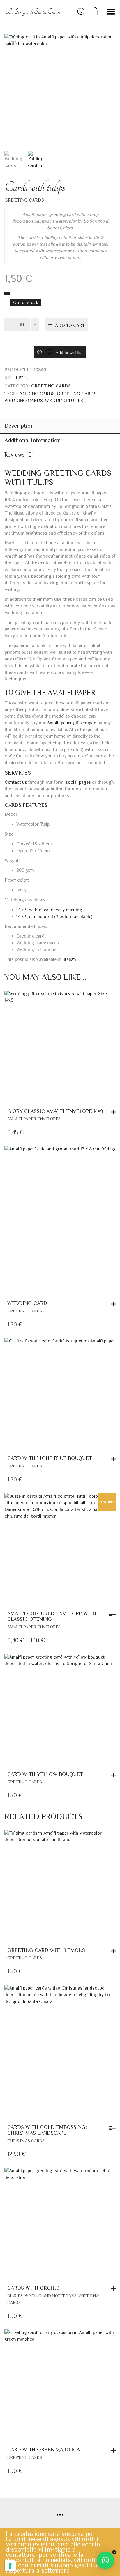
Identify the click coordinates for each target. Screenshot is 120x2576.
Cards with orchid (33, 2288)
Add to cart (70, 325)
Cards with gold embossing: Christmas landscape (47, 2130)
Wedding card (27, 1303)
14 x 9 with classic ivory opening (49, 910)
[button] (115, 1112)
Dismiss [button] (114, 2552)
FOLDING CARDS (36, 394)
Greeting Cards (24, 200)
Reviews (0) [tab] (19, 454)
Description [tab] (19, 426)
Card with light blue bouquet (50, 1458)
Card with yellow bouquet (45, 1774)
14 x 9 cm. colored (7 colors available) (54, 917)
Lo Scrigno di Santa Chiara (34, 12)
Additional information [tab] (32, 440)
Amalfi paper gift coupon (72, 723)
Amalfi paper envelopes (34, 1119)
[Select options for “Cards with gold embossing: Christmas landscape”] (114, 2128)
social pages (78, 782)
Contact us (16, 782)
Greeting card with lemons (46, 1950)
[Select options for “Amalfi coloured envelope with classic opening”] (114, 1614)
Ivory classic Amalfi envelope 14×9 (55, 1111)
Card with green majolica (44, 2450)
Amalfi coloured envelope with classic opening (52, 1616)
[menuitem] (70, 959)
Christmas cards (26, 2141)
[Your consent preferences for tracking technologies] (10, 2566)
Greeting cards (77, 394)
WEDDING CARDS (24, 401)
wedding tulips (64, 401)
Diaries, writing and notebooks (42, 2296)
